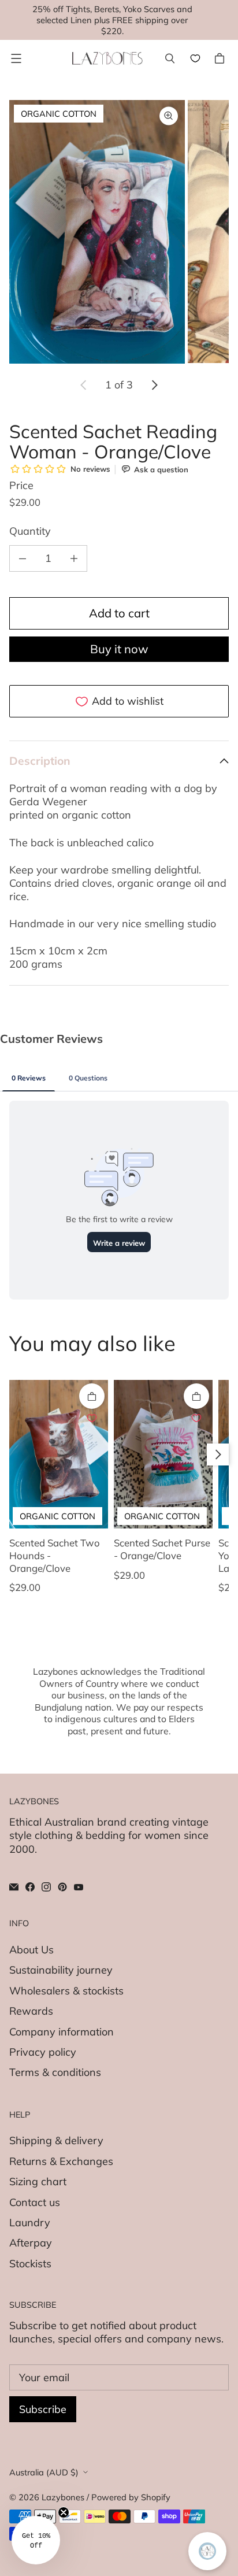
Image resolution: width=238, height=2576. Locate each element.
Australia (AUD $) (44, 2472)
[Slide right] (154, 385)
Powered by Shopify (131, 2497)
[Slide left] (84, 385)
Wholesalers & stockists (66, 1991)
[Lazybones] (107, 58)
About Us (31, 1950)
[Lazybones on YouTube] (79, 1887)
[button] (36, 2540)
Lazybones (63, 2497)
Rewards (31, 2011)
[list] (119, 232)
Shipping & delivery (56, 2140)
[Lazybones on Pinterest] (62, 1887)
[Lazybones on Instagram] (46, 1887)
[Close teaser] (64, 2512)
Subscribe (43, 2409)
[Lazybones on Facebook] (30, 1887)
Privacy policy (43, 2052)
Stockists (30, 2264)
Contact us (35, 2202)
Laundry (30, 2222)
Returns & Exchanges (61, 2161)
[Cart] (221, 58)
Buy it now (119, 649)
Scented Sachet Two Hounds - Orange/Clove (55, 1555)
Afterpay (31, 2243)
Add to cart (119, 613)
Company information (62, 2032)
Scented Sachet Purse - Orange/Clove (162, 1549)
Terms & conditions (55, 2072)
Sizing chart (38, 2181)
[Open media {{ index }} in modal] (97, 232)
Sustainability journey (61, 1970)
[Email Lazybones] (14, 1887)
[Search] (170, 58)
